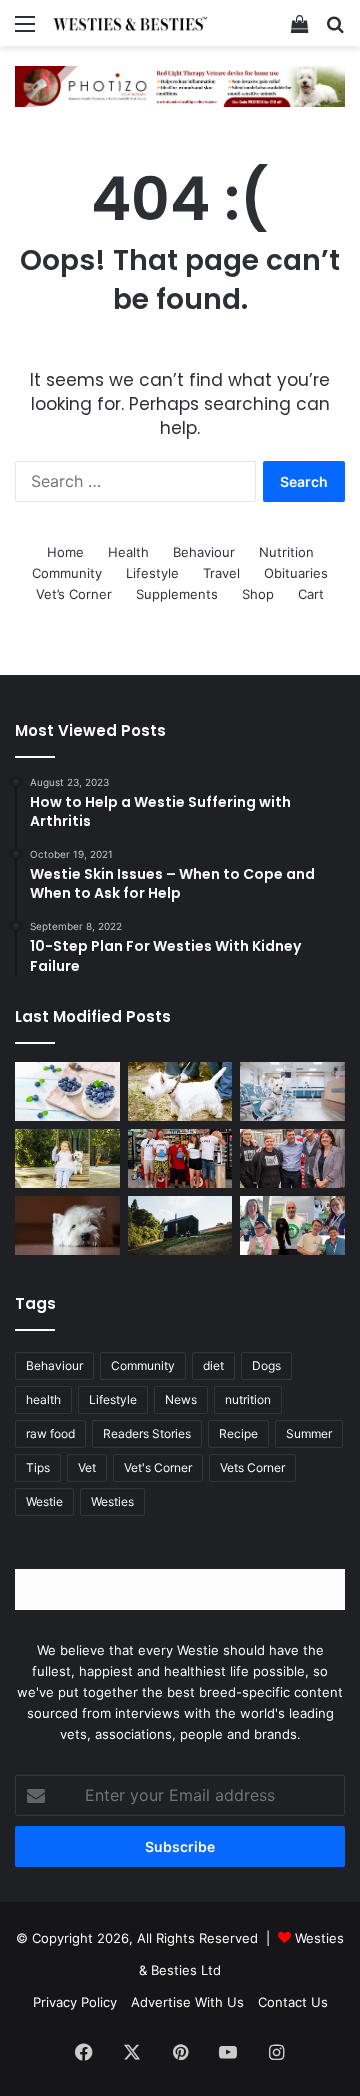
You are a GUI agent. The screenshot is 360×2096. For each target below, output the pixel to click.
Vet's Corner (158, 1467)
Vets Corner (252, 1467)
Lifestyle (152, 573)
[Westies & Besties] (130, 23)
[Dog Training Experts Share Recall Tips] (180, 1091)
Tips (38, 1467)
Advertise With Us (187, 2002)
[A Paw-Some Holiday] (180, 1225)
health (43, 1399)
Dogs (266, 1365)
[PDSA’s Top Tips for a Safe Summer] (67, 1158)
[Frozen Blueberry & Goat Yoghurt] (67, 1091)
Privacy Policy (75, 2002)
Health (128, 552)
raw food (50, 1433)
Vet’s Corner (74, 594)
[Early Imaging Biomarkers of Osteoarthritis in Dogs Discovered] (67, 1225)
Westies (112, 1501)
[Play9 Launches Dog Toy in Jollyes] (180, 1158)
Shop (258, 594)
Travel (221, 573)
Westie (44, 1501)
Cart (311, 594)
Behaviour (204, 552)
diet (213, 1365)
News (181, 1399)
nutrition (248, 1399)
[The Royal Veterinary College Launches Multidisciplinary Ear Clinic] (292, 1091)
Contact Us (293, 2002)
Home (65, 552)
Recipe (238, 1433)
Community (67, 573)
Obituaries (296, 573)
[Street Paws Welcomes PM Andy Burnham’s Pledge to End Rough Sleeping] (292, 1158)
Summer (309, 1433)
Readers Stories (147, 1433)
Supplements (177, 594)
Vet (87, 1467)
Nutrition (286, 552)
